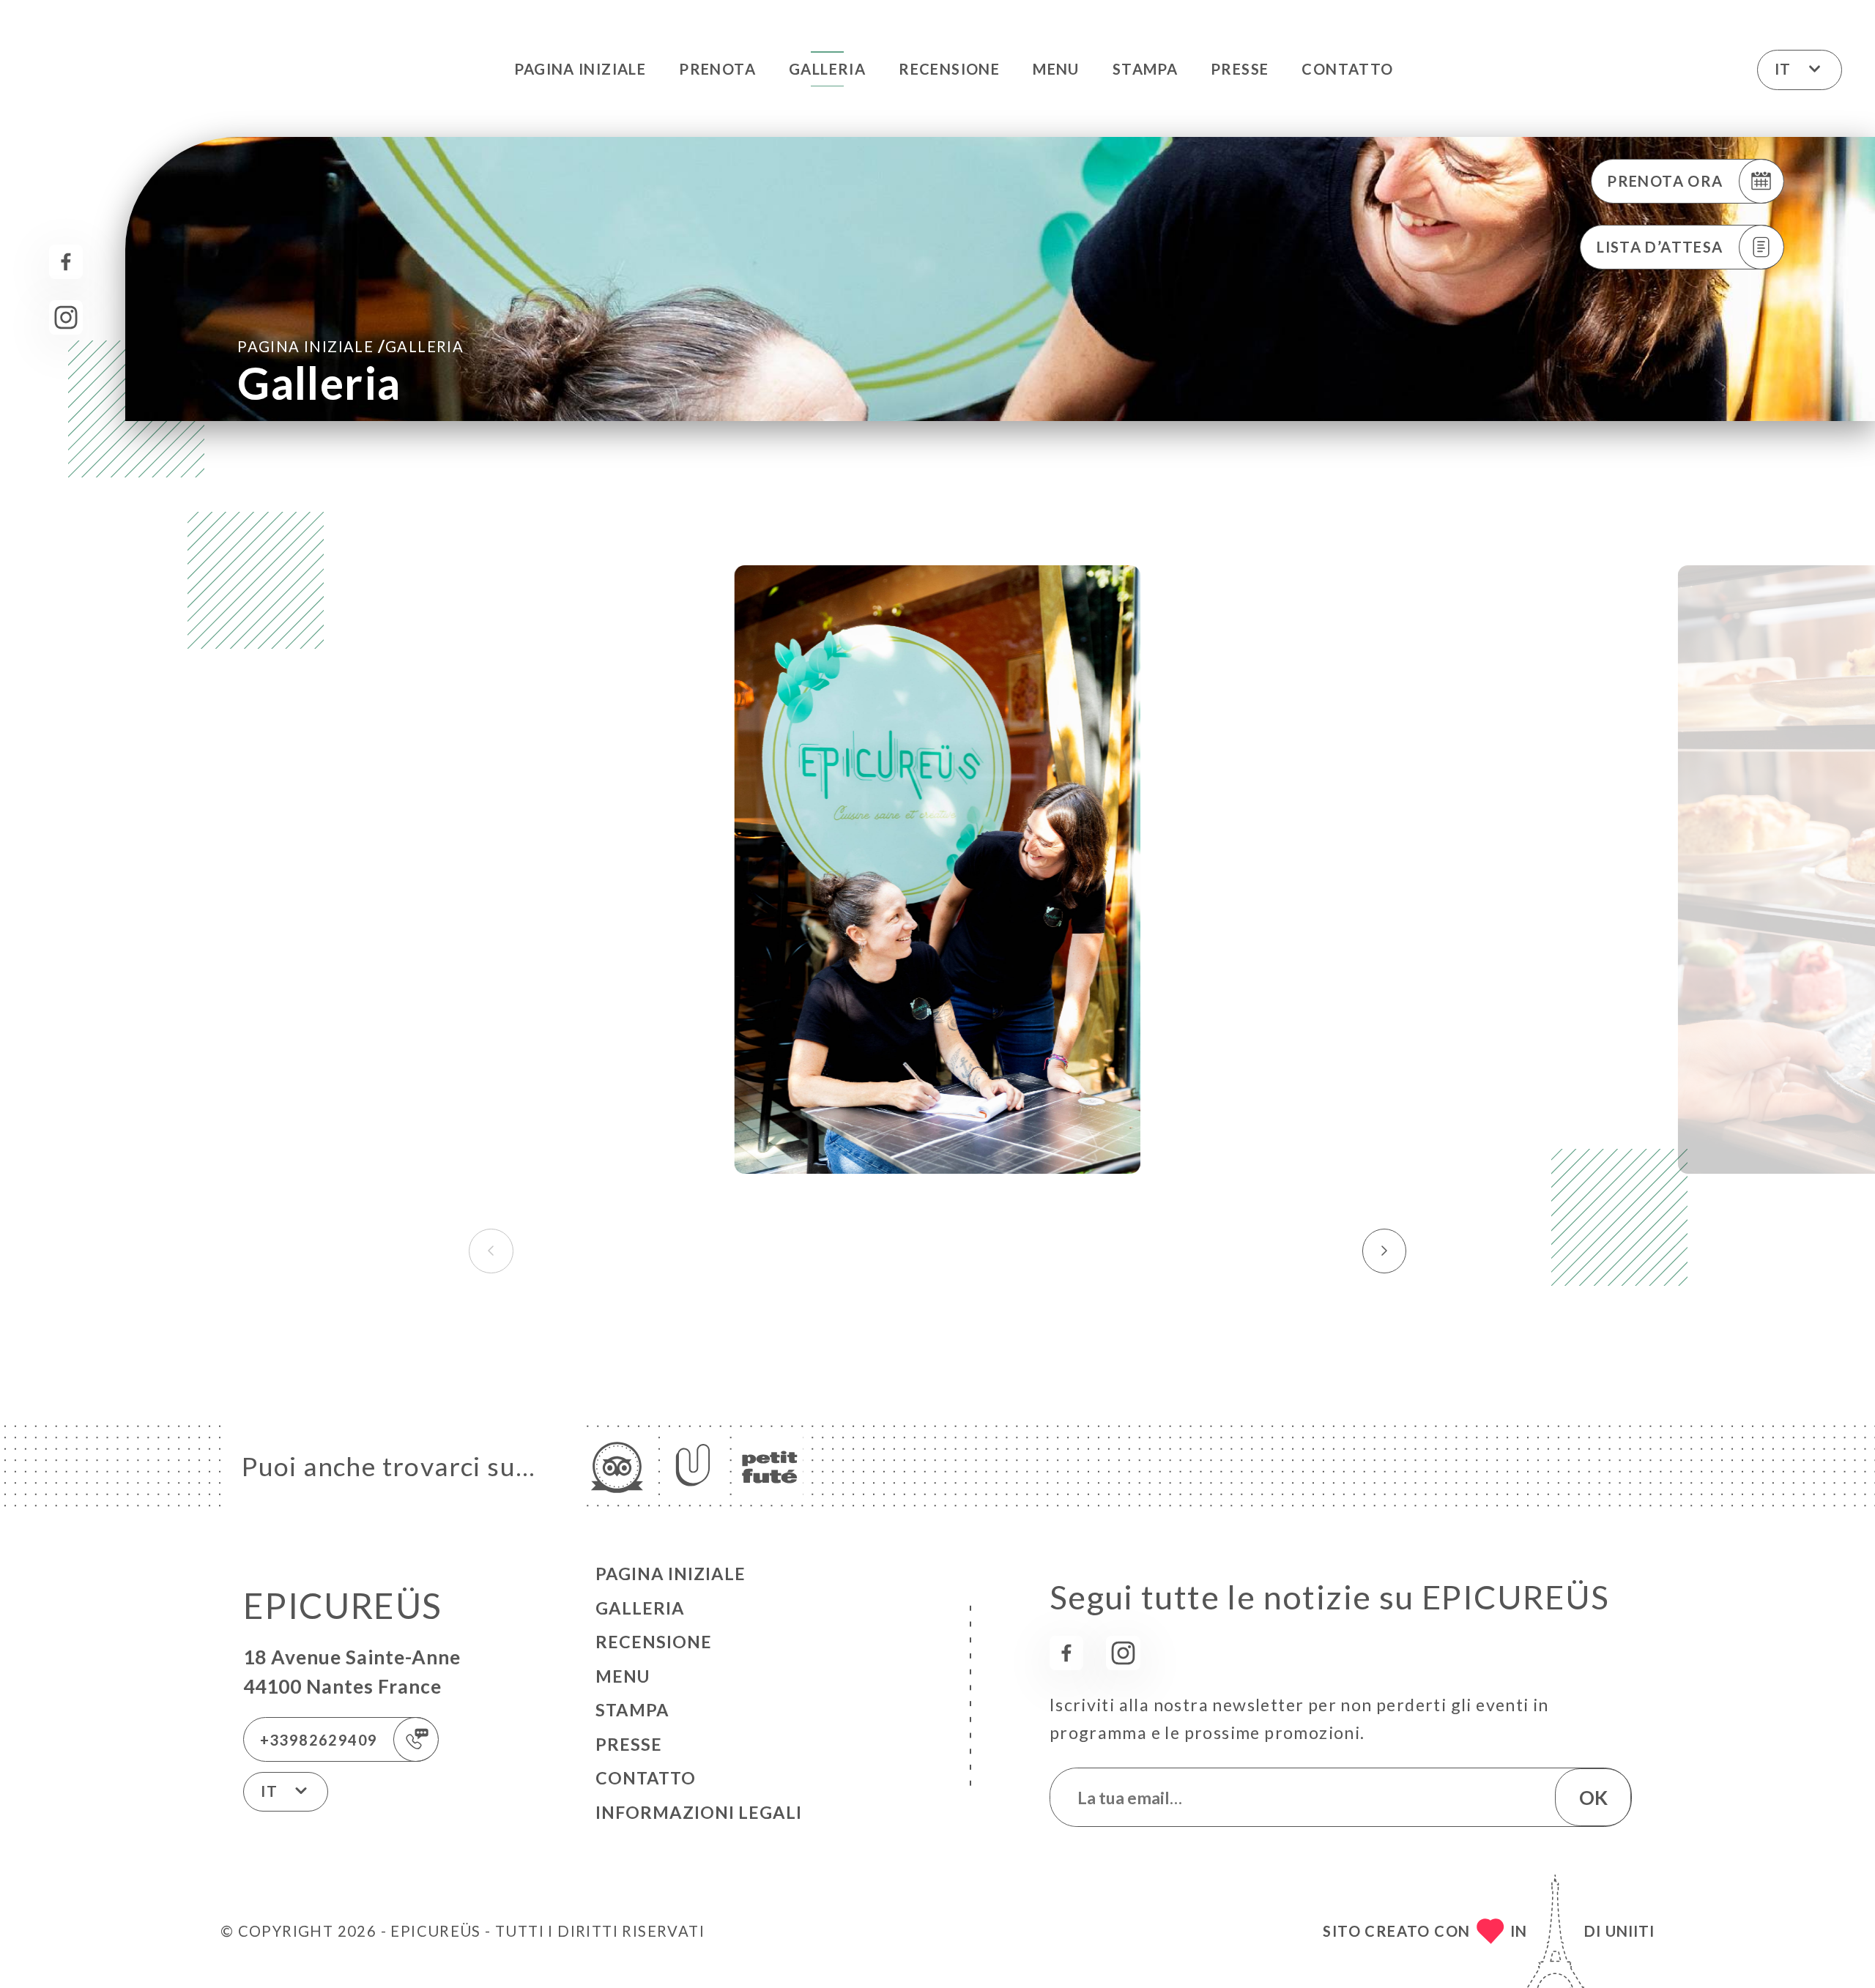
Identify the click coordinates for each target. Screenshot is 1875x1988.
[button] (1385, 1251)
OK (1593, 1798)
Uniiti (1630, 1931)
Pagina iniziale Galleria (350, 346)
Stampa (1145, 69)
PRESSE (1240, 69)
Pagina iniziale (580, 69)
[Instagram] (66, 317)
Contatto (1347, 69)
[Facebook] (66, 262)
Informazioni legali (699, 1812)
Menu (1056, 69)
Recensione (949, 69)
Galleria (827, 69)
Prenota (717, 69)
